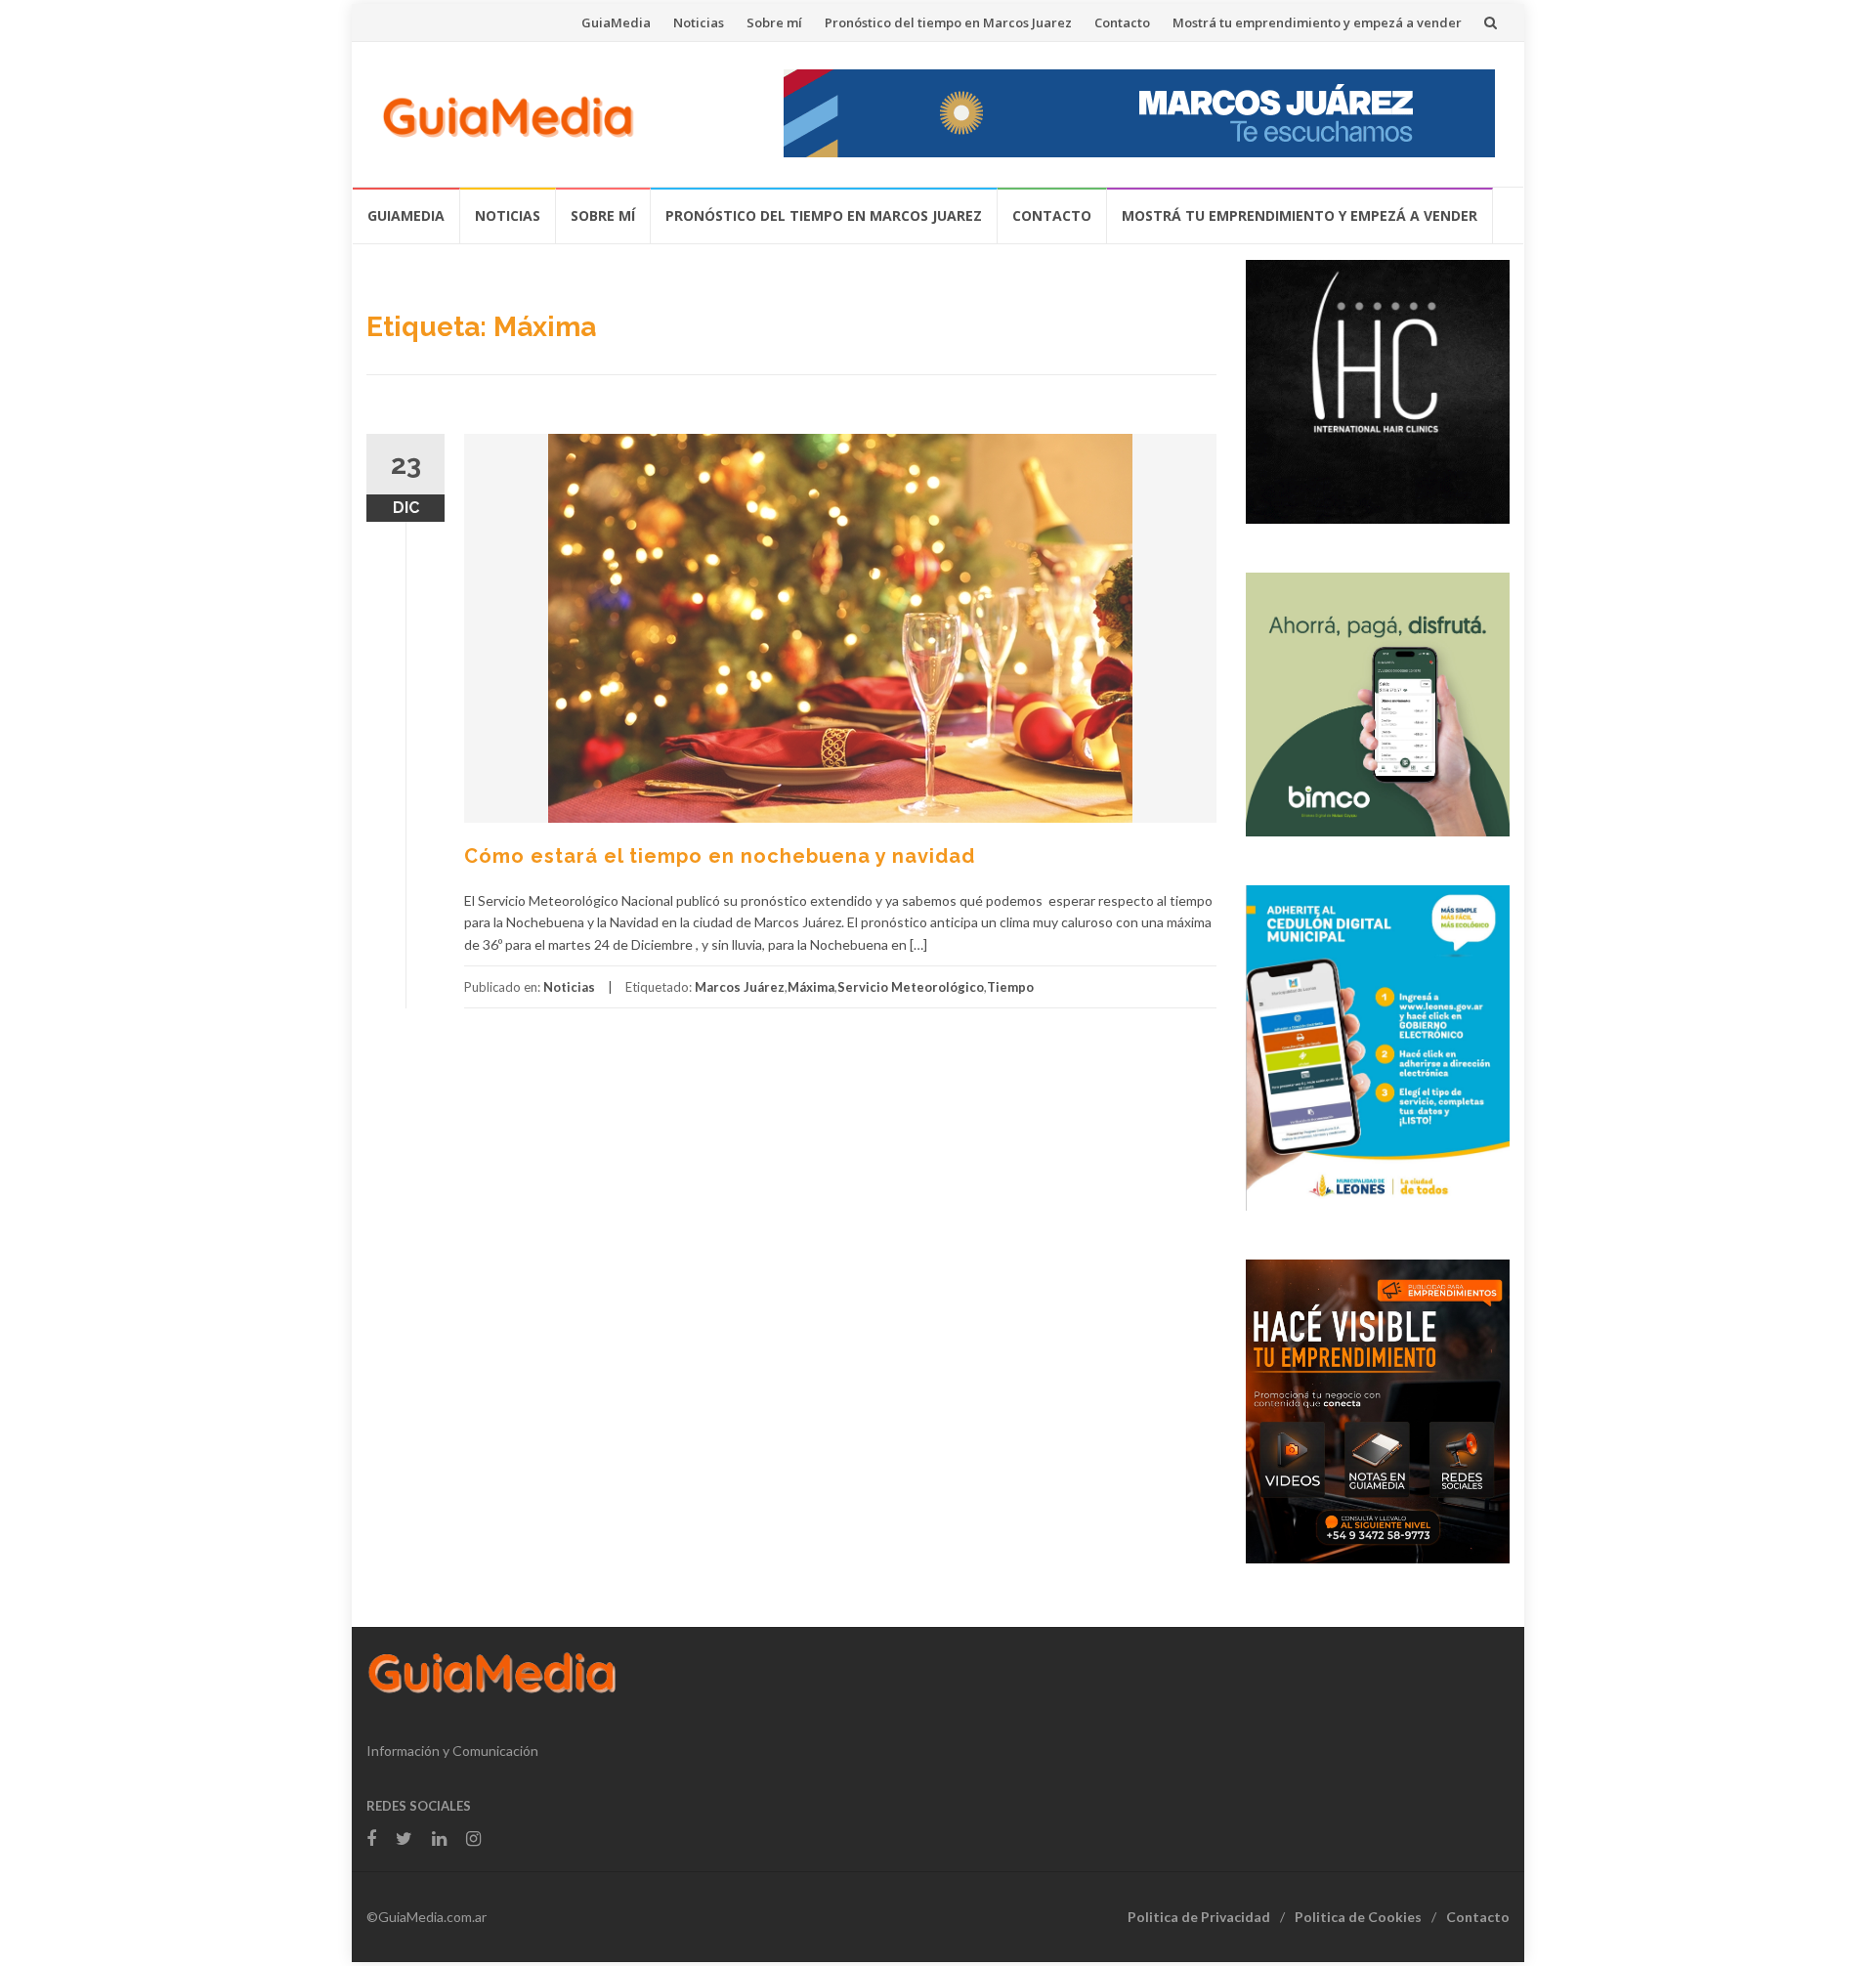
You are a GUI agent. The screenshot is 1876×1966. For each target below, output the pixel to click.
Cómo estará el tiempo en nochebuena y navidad (720, 856)
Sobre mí (774, 22)
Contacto (1122, 22)
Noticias (699, 22)
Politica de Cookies (1358, 1917)
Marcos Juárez (740, 987)
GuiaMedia (616, 22)
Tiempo (1010, 987)
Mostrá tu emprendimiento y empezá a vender (1317, 22)
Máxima (811, 987)
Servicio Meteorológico (911, 987)
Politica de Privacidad (1199, 1917)
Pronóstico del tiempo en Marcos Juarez (948, 22)
